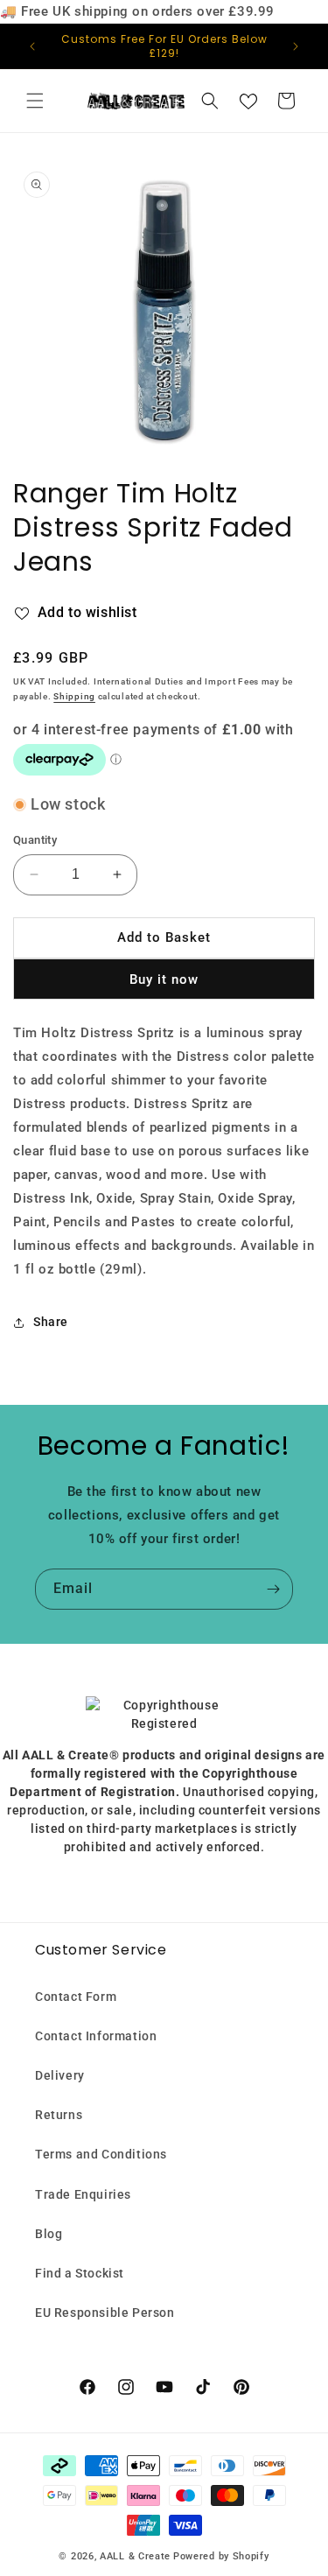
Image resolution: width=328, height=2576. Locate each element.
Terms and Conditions (101, 2154)
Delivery (60, 2075)
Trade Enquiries (83, 2194)
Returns (59, 2115)
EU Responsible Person (105, 2313)
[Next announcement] (296, 46)
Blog (49, 2234)
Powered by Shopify (221, 2556)
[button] (35, 101)
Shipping (74, 696)
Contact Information (96, 2036)
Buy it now (164, 979)
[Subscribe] (273, 1589)
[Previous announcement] (32, 46)
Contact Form (76, 1997)
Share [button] (51, 1322)
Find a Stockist (80, 2273)
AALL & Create (135, 2556)
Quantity (35, 840)
